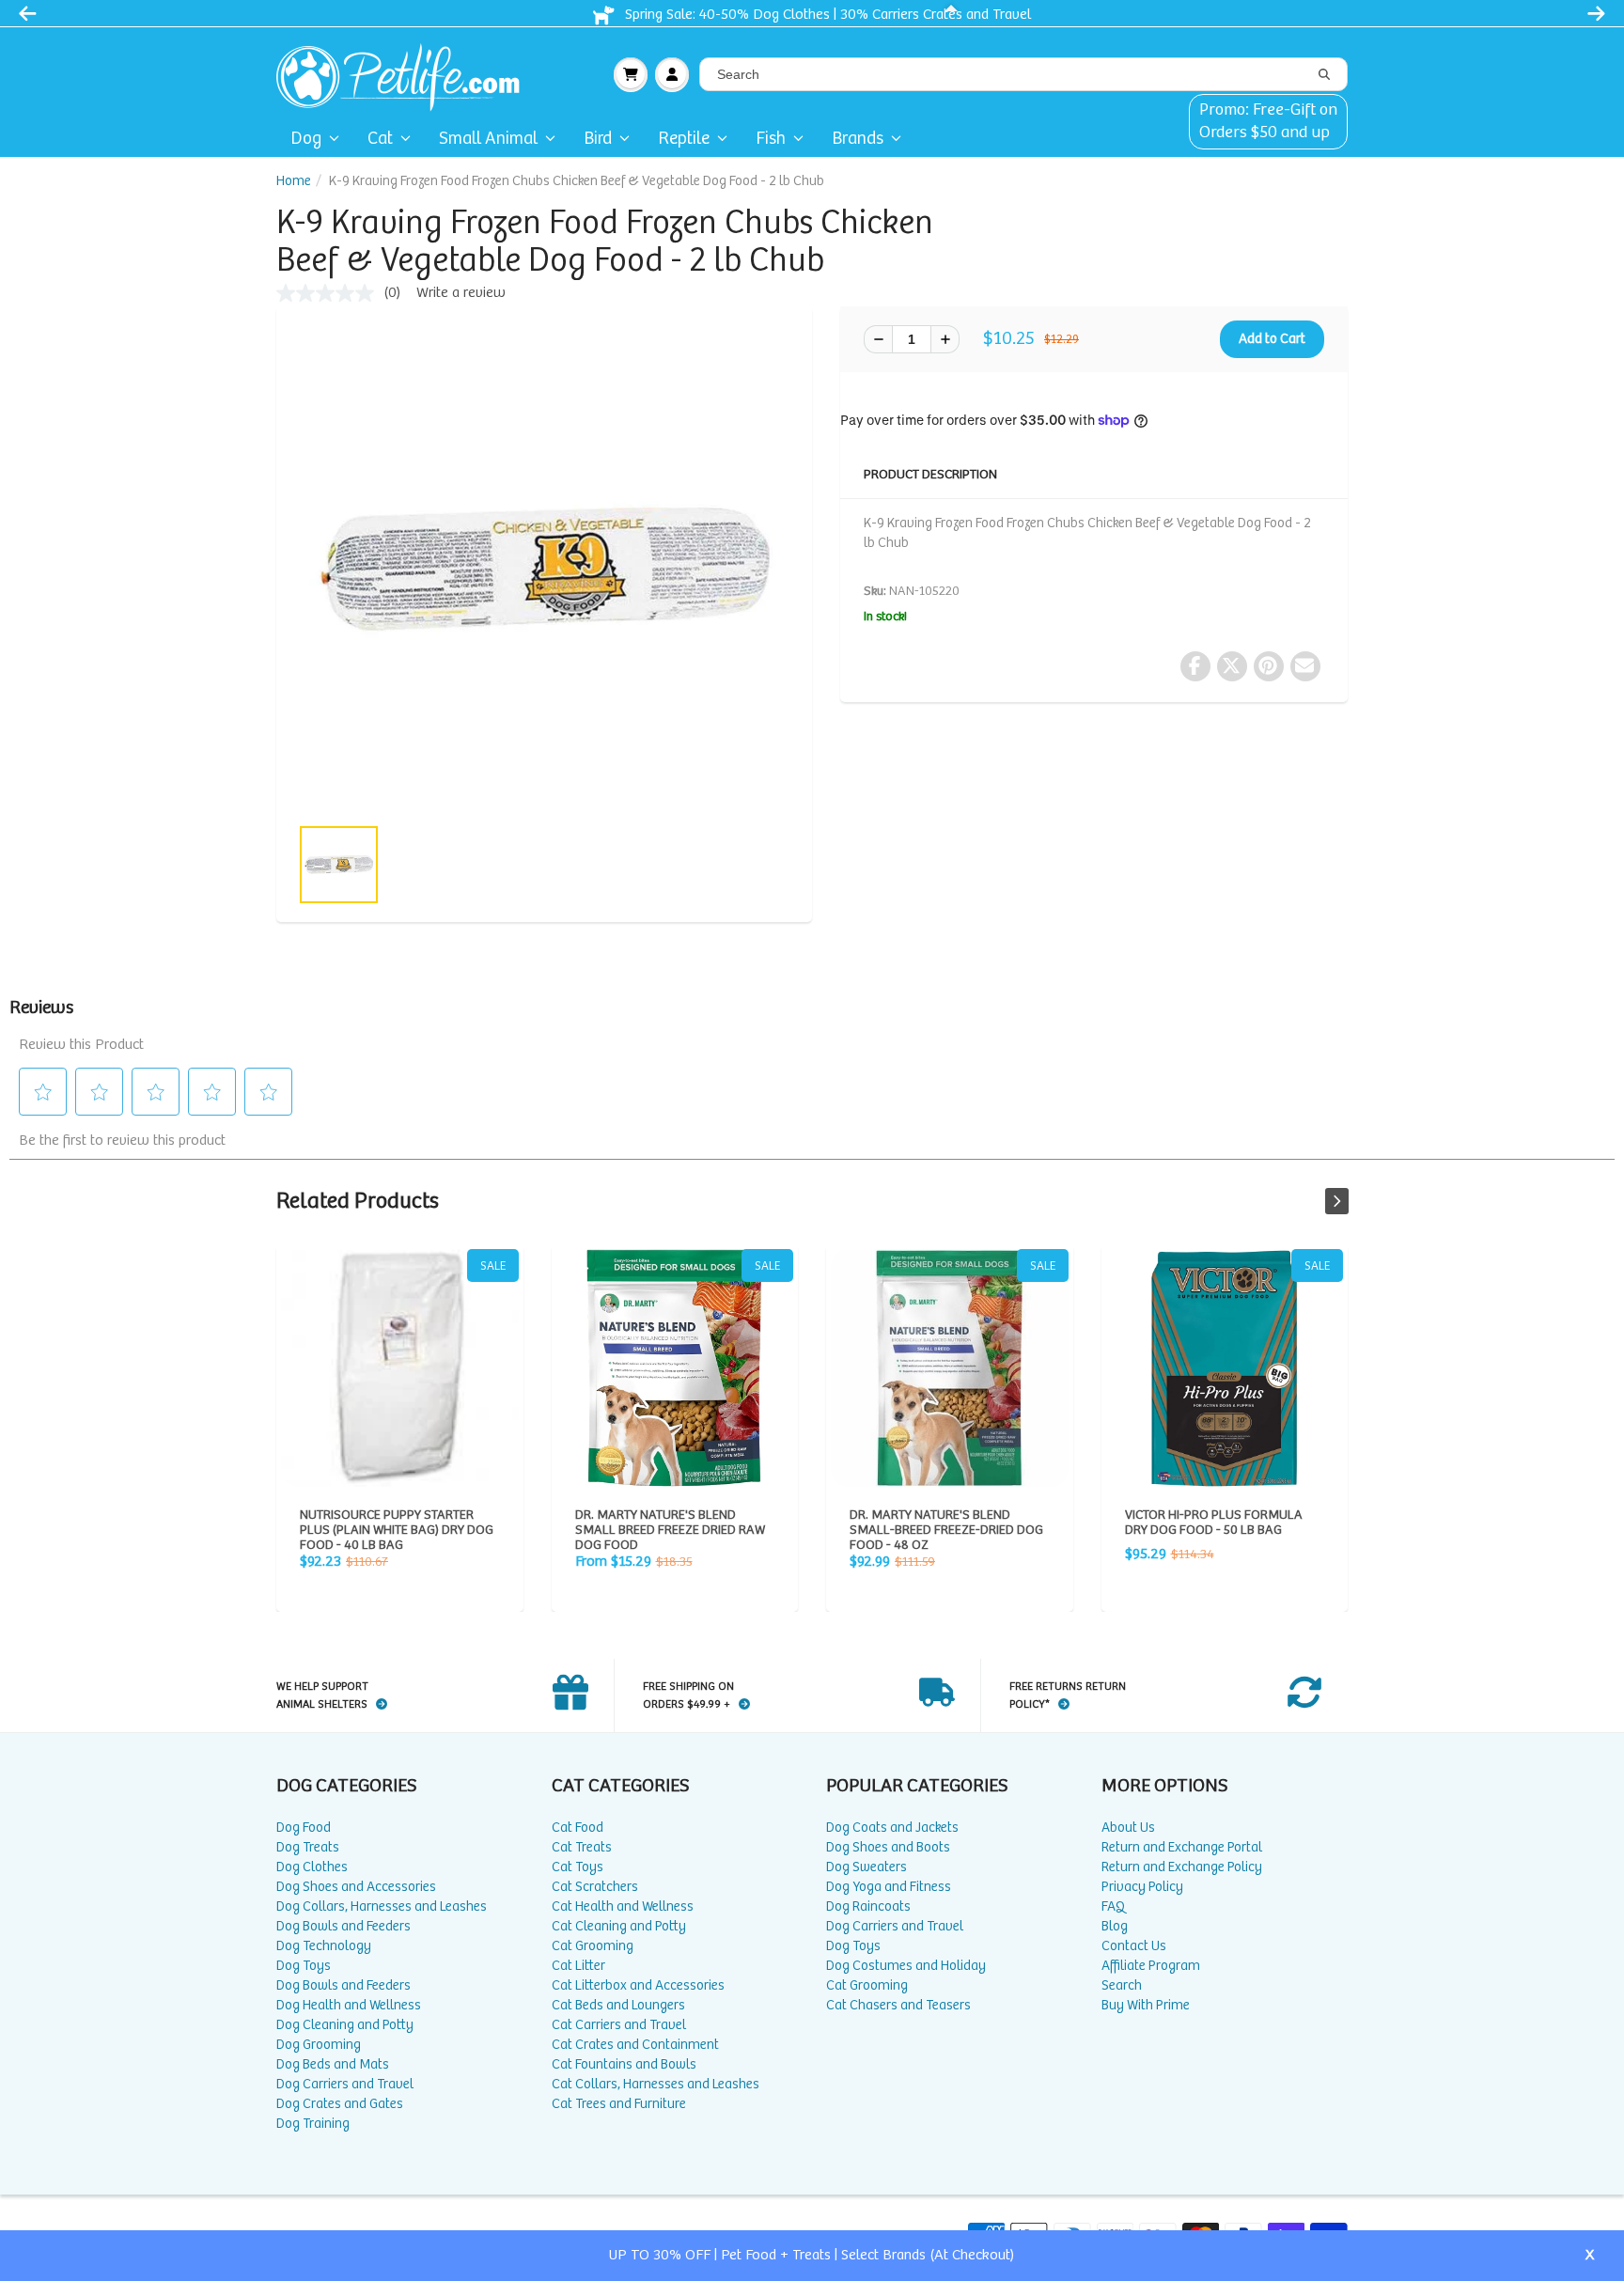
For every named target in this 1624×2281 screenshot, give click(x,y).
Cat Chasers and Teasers (898, 2005)
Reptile (684, 139)
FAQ (1113, 1906)
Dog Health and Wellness (349, 2005)
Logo (406, 74)
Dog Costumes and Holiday (906, 1966)
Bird (598, 139)
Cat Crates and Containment (635, 2045)
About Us (1128, 1828)
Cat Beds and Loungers (618, 2005)
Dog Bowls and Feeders (344, 1926)
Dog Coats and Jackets (892, 1828)
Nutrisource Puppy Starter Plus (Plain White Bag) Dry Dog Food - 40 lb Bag (400, 1368)
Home (294, 181)
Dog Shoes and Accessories (356, 1887)
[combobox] (1023, 74)
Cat (380, 139)
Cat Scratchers (595, 1887)
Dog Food (304, 1828)
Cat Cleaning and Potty (619, 1926)
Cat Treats (582, 1847)
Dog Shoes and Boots (888, 1847)
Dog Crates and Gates (340, 2104)
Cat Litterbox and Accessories (638, 1985)
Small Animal (488, 139)
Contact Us (1134, 1946)
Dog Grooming (319, 2045)
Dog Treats (308, 1847)
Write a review (461, 293)
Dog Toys (304, 1966)
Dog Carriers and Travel (345, 2084)
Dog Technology (324, 1946)
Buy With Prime (1146, 2005)
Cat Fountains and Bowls (624, 2064)
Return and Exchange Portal (1182, 1847)
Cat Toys (578, 1867)
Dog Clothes (312, 1867)
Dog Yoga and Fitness (889, 1887)
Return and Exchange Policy (1182, 1867)
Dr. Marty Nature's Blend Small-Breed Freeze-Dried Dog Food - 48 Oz (950, 1368)
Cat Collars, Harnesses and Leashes (656, 2084)
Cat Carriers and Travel (619, 2025)
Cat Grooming (593, 1946)
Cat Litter (578, 1966)
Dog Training (313, 2124)
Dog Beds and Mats (333, 2064)
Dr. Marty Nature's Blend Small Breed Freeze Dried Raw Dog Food (675, 1368)
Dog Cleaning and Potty (345, 2025)
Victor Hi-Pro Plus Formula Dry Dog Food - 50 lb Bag (1225, 1368)
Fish (771, 139)
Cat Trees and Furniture (619, 2104)
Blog (1115, 1926)
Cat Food (578, 1828)
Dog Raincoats (868, 1906)
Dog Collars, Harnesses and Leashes (382, 1906)
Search (1122, 1985)
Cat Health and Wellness (623, 1906)
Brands (858, 139)
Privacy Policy (1142, 1887)
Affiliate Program (1151, 1966)
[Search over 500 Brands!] (1324, 75)
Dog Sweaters (867, 1867)
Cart (631, 74)
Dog (306, 139)
